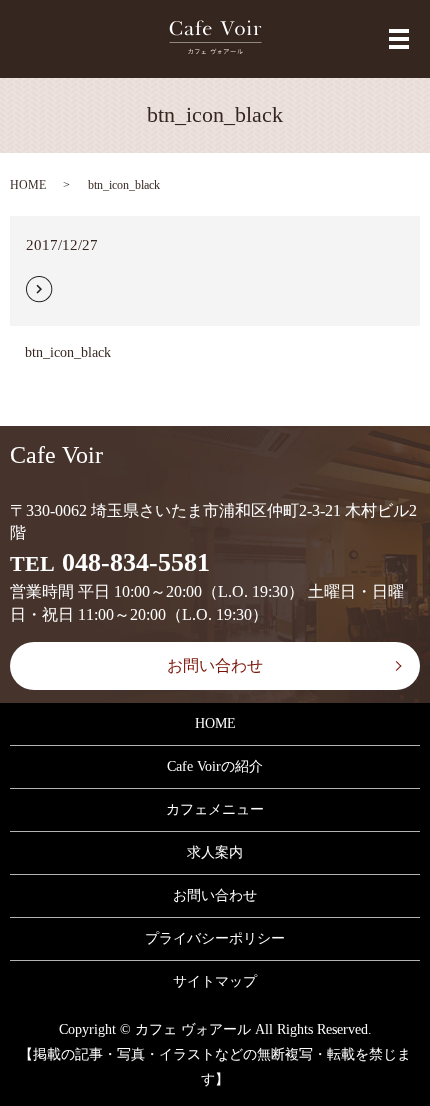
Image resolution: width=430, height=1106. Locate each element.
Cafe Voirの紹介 (215, 766)
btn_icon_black (68, 352)
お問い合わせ (215, 665)
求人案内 (215, 852)
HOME (28, 185)
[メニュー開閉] (399, 39)
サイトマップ (215, 981)
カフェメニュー (215, 809)
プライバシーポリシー (215, 938)
